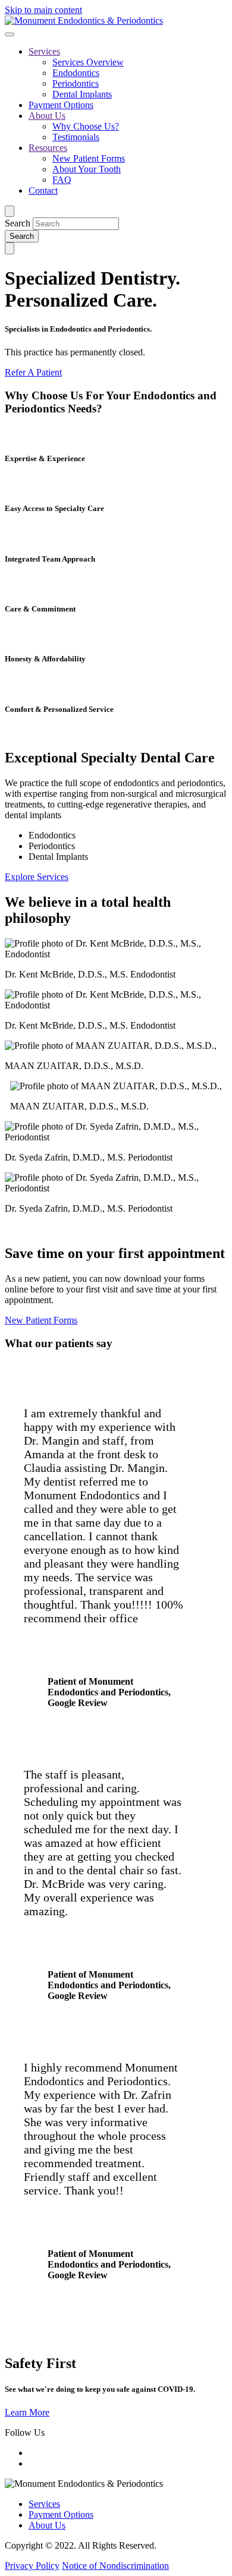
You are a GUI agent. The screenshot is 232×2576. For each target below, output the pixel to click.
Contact (43, 190)
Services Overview (88, 62)
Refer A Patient (33, 372)
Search (18, 223)
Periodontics (76, 83)
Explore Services (37, 877)
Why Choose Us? (86, 126)
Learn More (27, 2412)
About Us (47, 116)
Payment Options (61, 105)
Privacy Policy (32, 2566)
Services (44, 51)
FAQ (62, 180)
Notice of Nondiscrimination (115, 2566)
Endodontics (76, 73)
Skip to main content (43, 10)
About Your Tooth (87, 169)
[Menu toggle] (10, 34)
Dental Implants (82, 94)
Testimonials (76, 137)
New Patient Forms (89, 158)
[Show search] (10, 211)
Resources (48, 148)
